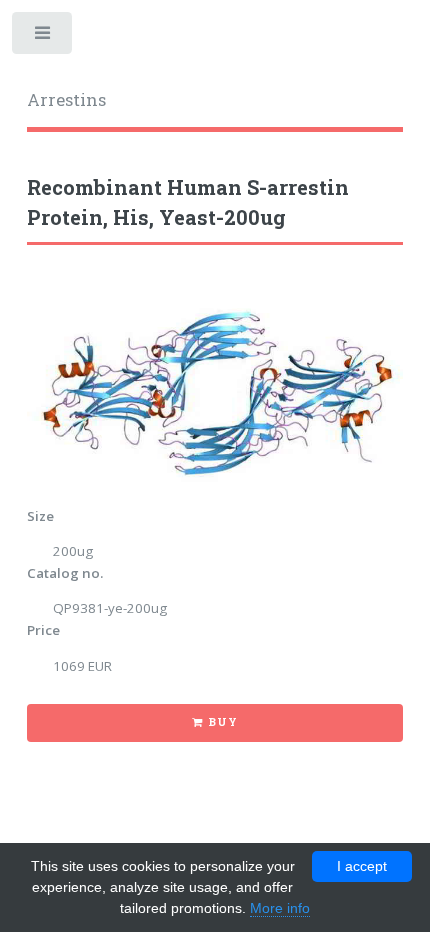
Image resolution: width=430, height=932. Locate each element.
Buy (222, 722)
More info (280, 908)
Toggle (43, 37)
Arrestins (66, 100)
